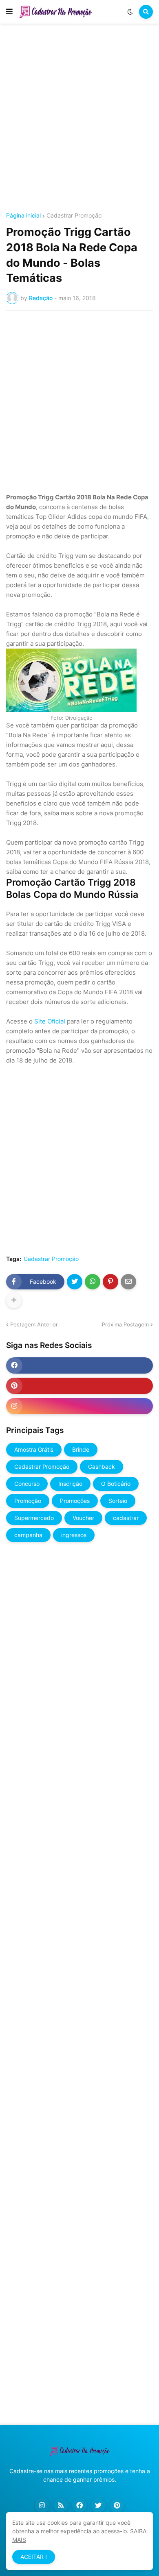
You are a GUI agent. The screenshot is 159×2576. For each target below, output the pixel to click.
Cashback (102, 1467)
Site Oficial (50, 1021)
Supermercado (34, 1518)
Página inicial (23, 216)
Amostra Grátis (34, 1449)
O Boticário (116, 1484)
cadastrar (126, 1518)
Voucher (83, 1518)
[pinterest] (79, 1386)
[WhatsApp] (93, 1282)
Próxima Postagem (125, 1324)
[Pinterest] (110, 1282)
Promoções (75, 1501)
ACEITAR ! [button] (34, 2557)
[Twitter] (75, 1282)
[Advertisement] (79, 119)
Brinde (81, 1449)
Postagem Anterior (34, 1324)
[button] (9, 12)
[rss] (61, 2505)
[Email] (128, 1282)
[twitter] (98, 2505)
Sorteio (118, 1501)
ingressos (74, 1535)
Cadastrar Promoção (74, 216)
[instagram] (79, 1406)
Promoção (28, 1501)
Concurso (27, 1484)
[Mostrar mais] (14, 1300)
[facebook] (79, 1365)
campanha (28, 1535)
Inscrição (70, 1484)
